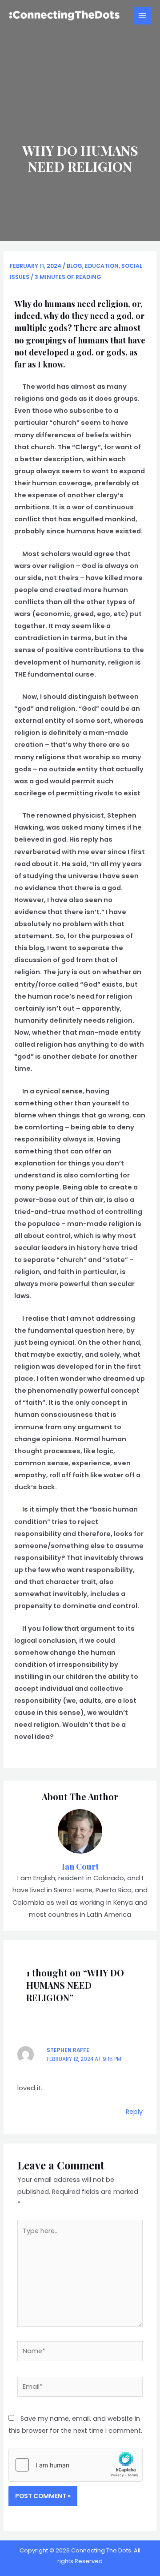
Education (102, 266)
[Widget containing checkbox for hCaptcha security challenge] (76, 2465)
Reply (134, 2112)
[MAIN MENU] (142, 16)
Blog (74, 266)
